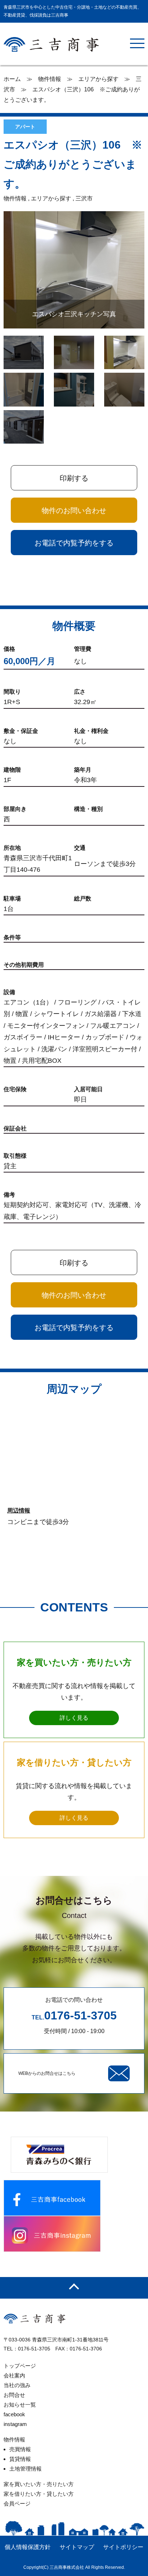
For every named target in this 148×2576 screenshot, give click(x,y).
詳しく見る (74, 1718)
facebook (14, 2414)
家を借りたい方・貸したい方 (39, 2494)
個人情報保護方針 (28, 2547)
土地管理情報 (26, 2469)
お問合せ (14, 2395)
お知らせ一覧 (20, 2405)
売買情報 (20, 2449)
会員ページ (17, 2504)
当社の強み (17, 2385)
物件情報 (14, 2439)
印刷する (74, 478)
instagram (15, 2424)
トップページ (20, 2366)
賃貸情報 (20, 2459)
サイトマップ (77, 2547)
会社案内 (14, 2375)
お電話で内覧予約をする (74, 543)
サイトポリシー (123, 2547)
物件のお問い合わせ (74, 511)
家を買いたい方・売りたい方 (39, 2484)
